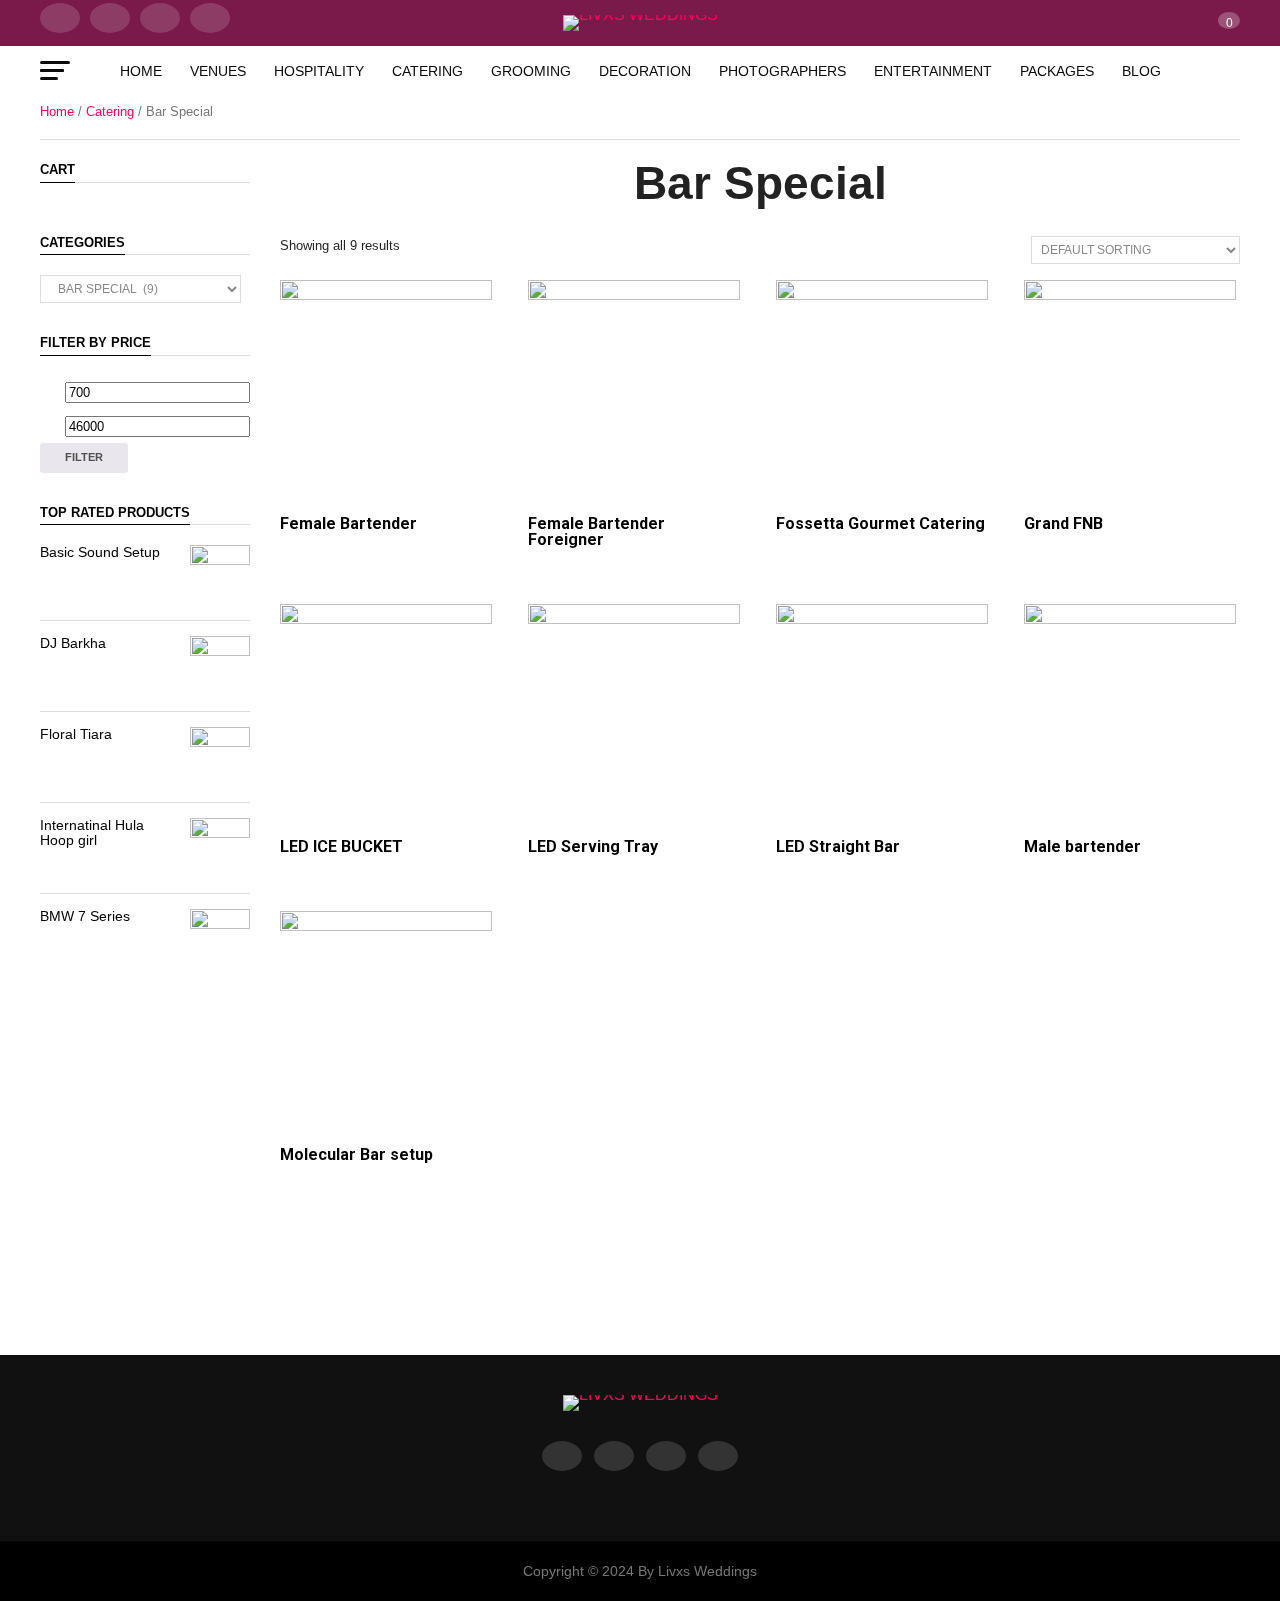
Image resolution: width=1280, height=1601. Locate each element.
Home (141, 71)
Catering (427, 71)
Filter (84, 457)
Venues (218, 71)
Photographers (782, 71)
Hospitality (319, 71)
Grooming (531, 71)
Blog (1141, 71)
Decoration (645, 71)
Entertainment (933, 71)
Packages (1057, 71)
